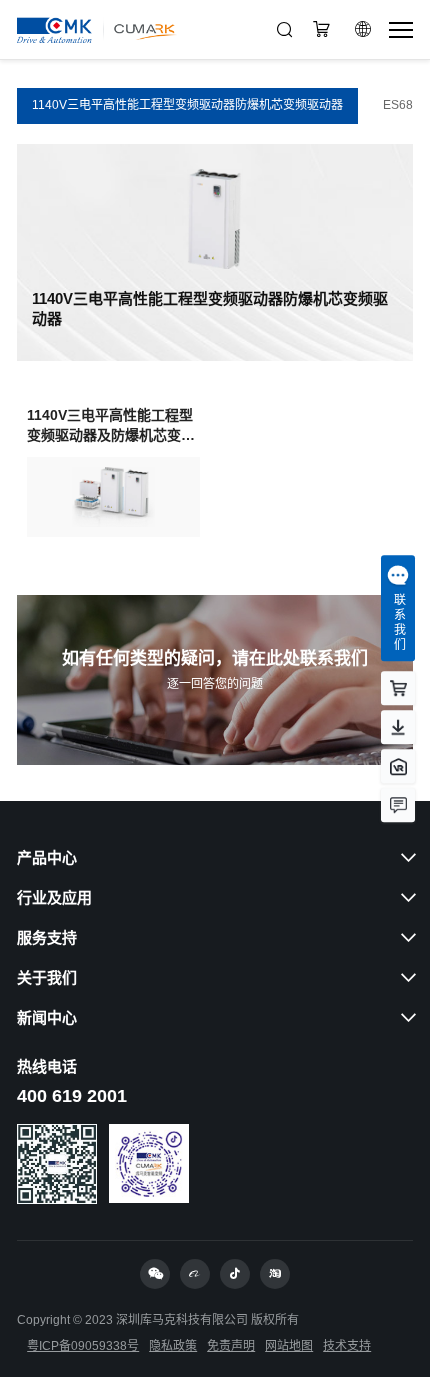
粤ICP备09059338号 (83, 1346)
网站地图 (289, 1346)
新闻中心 (47, 1017)
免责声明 (231, 1346)
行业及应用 (54, 897)
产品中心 (47, 857)
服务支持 (47, 937)
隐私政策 (173, 1346)
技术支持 (347, 1346)
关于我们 (47, 977)
